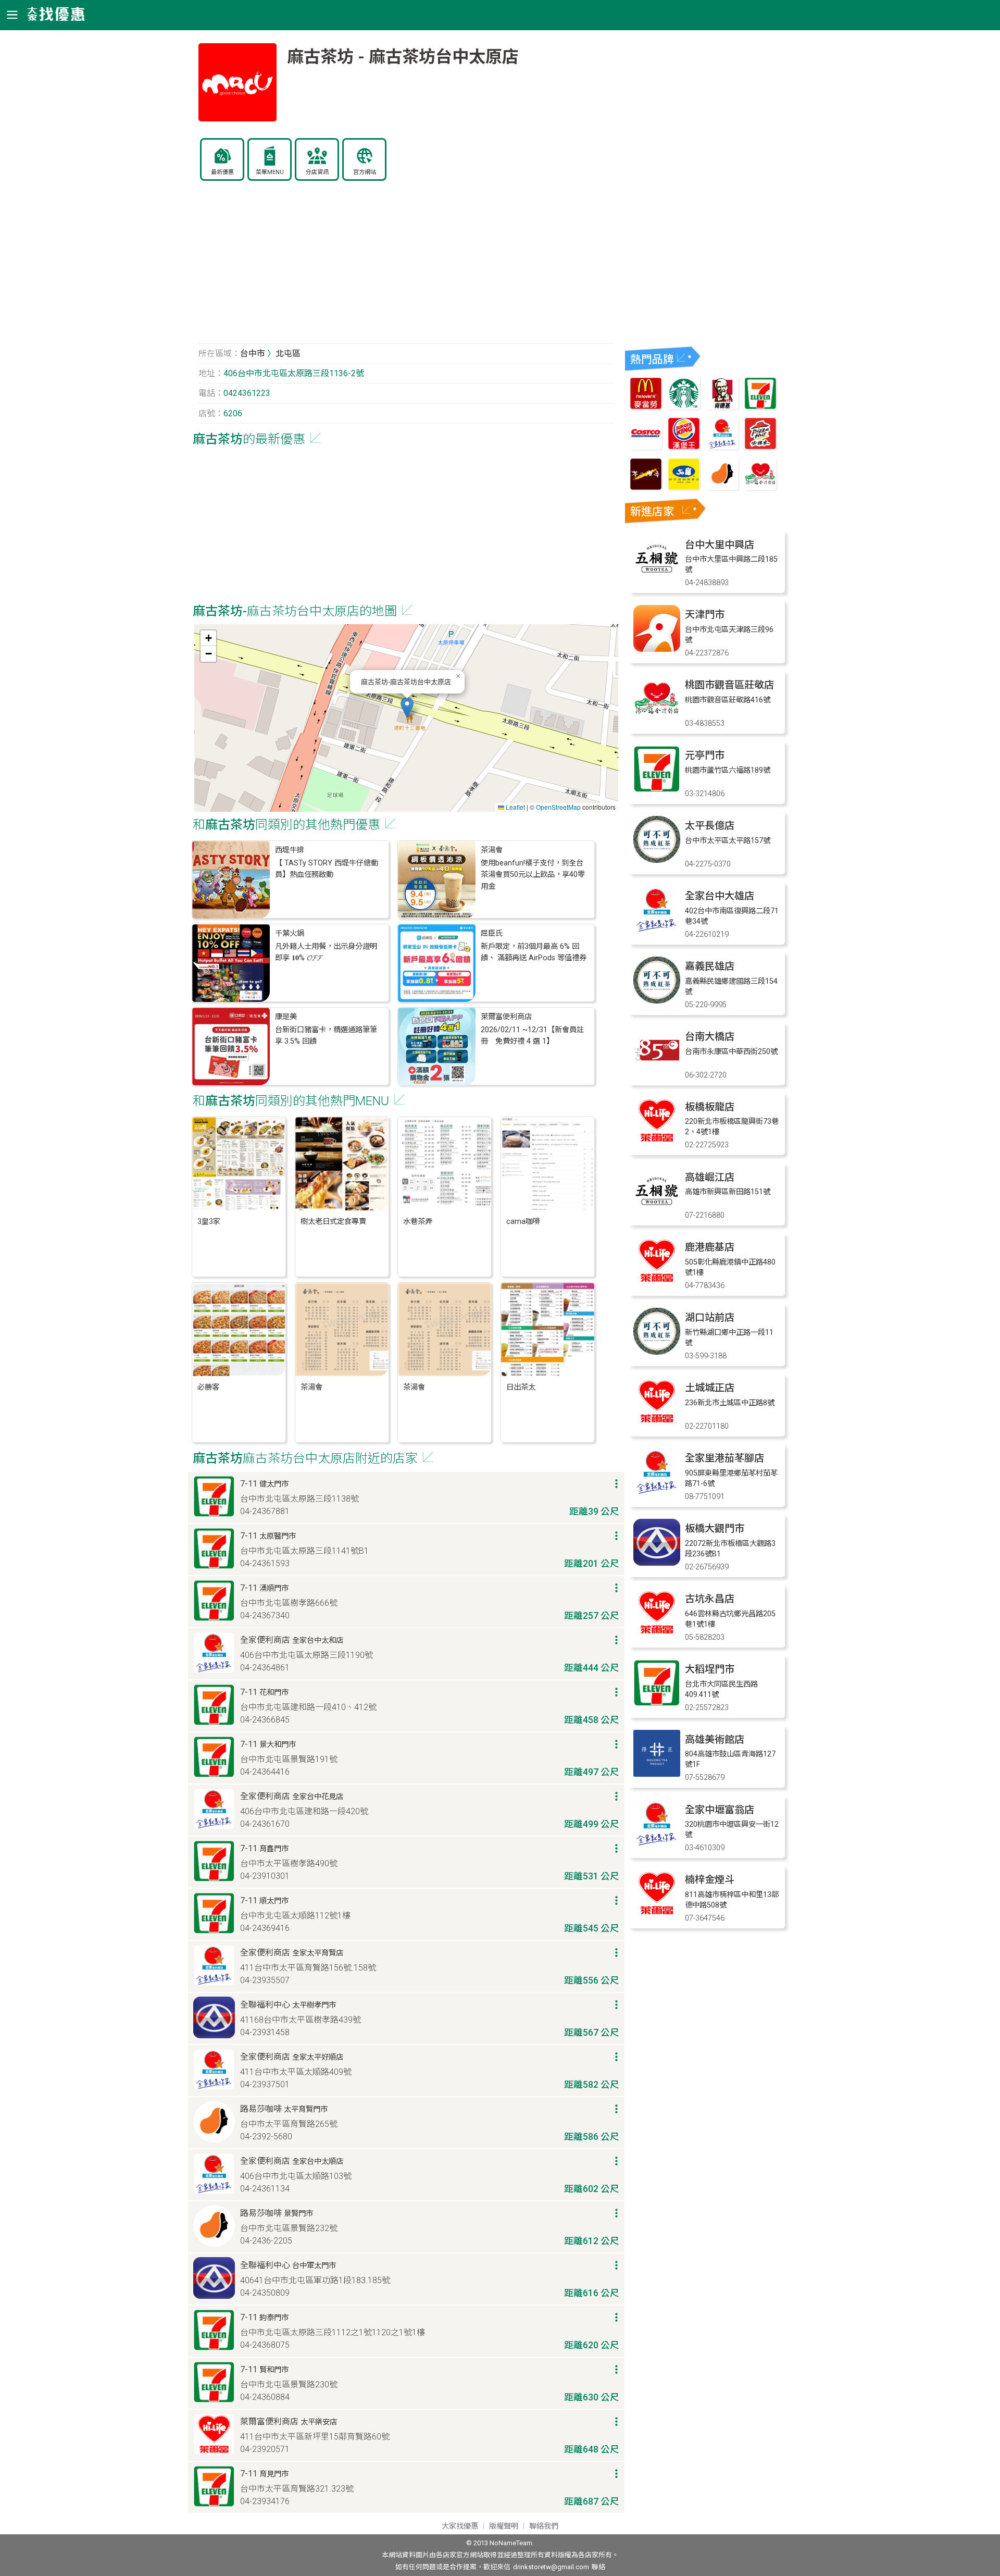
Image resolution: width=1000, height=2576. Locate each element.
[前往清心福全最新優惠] (760, 487)
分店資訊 (317, 172)
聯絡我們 (544, 2526)
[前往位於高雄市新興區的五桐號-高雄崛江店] (657, 1212)
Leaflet (515, 807)
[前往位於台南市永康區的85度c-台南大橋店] (657, 1071)
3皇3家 (209, 1222)
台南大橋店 (710, 1037)
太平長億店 (710, 826)
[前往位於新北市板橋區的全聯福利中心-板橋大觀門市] (657, 1563)
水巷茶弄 (418, 1222)
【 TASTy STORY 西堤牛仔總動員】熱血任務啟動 (327, 869)
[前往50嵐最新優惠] (684, 487)
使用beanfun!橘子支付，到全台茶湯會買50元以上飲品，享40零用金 (533, 875)
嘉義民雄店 (710, 966)
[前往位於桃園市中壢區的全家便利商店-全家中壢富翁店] (657, 1844)
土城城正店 (710, 1388)
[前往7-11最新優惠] (760, 407)
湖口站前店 (710, 1317)
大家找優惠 (460, 2526)
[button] (407, 707)
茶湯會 (492, 850)
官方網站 (365, 172)
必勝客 (208, 1387)
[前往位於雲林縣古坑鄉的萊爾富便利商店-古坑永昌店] (657, 1633)
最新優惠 (222, 172)
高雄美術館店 (715, 1739)
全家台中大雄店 (720, 896)
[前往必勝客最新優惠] (760, 447)
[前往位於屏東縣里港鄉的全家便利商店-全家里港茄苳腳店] (657, 1493)
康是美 (286, 1017)
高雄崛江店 (710, 1177)
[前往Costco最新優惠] (646, 447)
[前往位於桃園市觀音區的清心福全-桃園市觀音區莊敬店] (657, 719)
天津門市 (705, 615)
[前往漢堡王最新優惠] (684, 447)
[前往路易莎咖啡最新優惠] (722, 487)
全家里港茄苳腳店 (724, 1458)
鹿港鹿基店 (710, 1247)
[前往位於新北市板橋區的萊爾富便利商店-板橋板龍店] (657, 1141)
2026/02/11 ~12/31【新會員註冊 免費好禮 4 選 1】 (532, 1036)
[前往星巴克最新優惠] (684, 407)
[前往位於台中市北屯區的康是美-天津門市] (657, 649)
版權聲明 (504, 2526)
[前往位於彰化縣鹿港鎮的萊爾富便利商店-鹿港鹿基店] (657, 1281)
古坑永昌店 (710, 1599)
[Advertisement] (406, 268)
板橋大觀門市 (715, 1528)
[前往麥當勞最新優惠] (646, 407)
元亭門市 (705, 755)
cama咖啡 (523, 1222)
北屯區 (288, 354)
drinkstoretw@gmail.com (551, 2567)
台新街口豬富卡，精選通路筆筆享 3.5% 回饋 (326, 1036)
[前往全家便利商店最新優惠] (722, 447)
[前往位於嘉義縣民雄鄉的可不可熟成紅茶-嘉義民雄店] (657, 1001)
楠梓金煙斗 (710, 1880)
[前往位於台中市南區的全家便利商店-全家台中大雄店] (657, 930)
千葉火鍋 (290, 933)
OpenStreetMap (558, 807)
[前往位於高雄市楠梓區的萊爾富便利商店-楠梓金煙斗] (657, 1914)
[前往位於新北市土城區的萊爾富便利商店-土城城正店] (657, 1422)
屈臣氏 (492, 933)
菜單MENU (270, 172)
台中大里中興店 (720, 545)
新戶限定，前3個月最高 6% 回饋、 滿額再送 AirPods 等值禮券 (534, 952)
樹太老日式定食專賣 (333, 1222)
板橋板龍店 (710, 1107)
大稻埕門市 (710, 1669)
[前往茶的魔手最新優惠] (646, 487)
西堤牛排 (290, 850)
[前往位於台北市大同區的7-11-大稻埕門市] (657, 1704)
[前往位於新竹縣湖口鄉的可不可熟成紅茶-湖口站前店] (657, 1352)
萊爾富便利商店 (506, 1017)
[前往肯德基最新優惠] (722, 407)
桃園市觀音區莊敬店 (729, 685)
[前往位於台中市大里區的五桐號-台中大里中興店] (657, 579)
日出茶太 (521, 1387)
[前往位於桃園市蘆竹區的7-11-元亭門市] (657, 790)
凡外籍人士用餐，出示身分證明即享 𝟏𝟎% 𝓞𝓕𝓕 (326, 952)
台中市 (253, 354)
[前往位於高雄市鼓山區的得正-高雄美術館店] (657, 1774)
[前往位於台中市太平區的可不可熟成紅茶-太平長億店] (657, 860)
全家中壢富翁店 (720, 1810)
